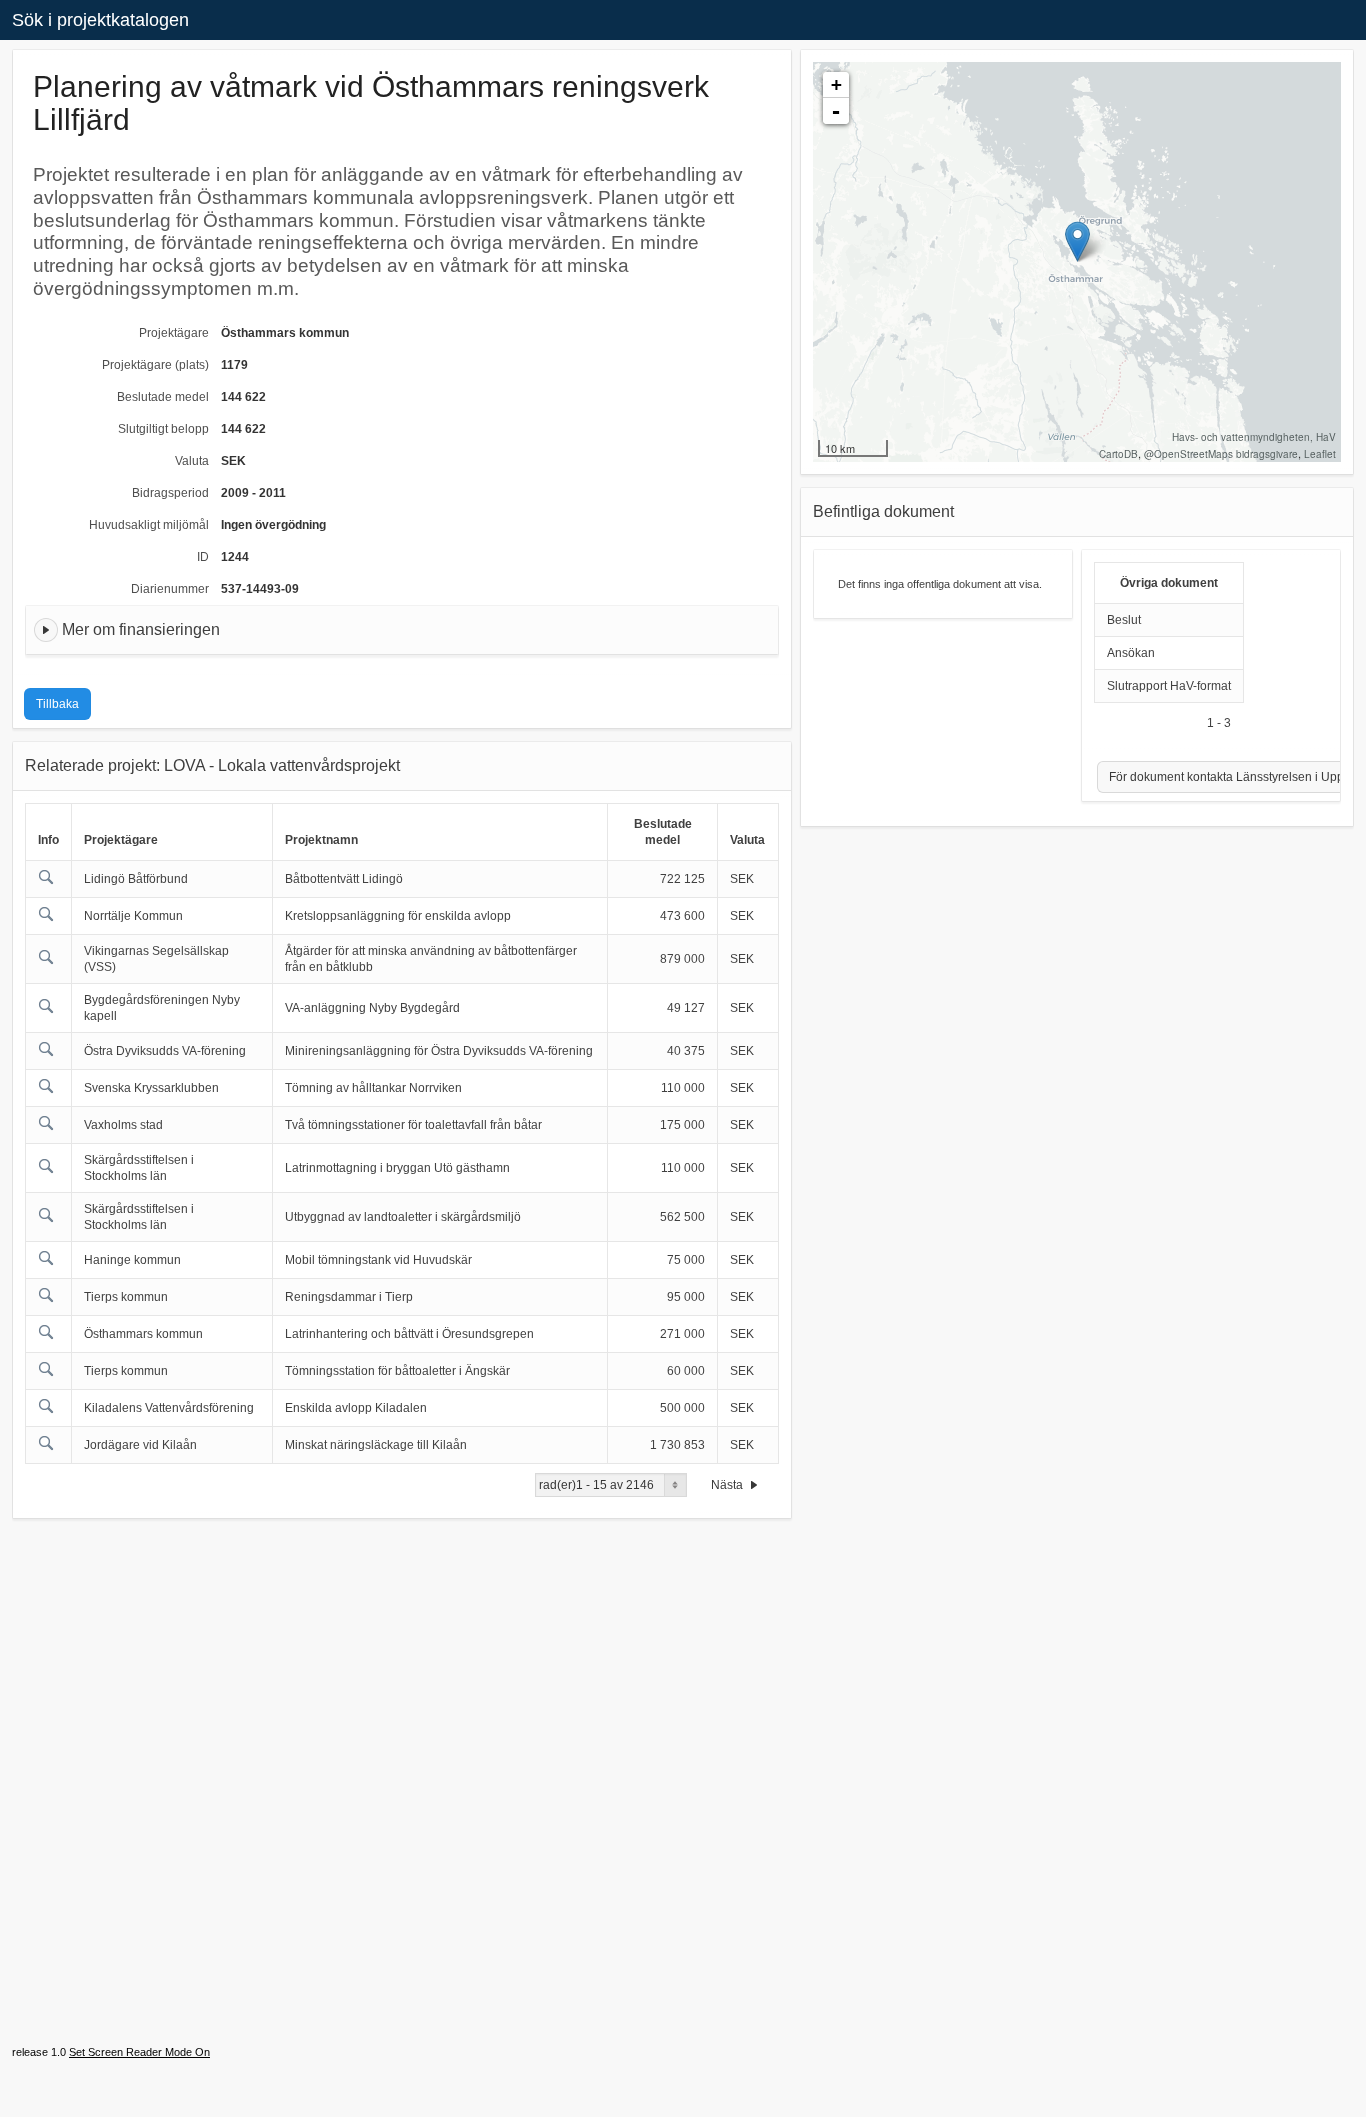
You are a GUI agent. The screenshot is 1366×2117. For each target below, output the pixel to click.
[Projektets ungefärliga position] (1077, 241)
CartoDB (1118, 454)
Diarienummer (170, 589)
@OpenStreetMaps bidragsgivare (1221, 454)
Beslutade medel (163, 397)
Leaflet (1320, 454)
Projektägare (174, 333)
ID (203, 557)
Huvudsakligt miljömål (149, 525)
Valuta (192, 461)
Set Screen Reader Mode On (139, 2052)
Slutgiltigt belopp (163, 429)
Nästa (728, 1485)
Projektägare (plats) (155, 365)
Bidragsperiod (170, 493)
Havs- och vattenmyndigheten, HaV (1254, 437)
